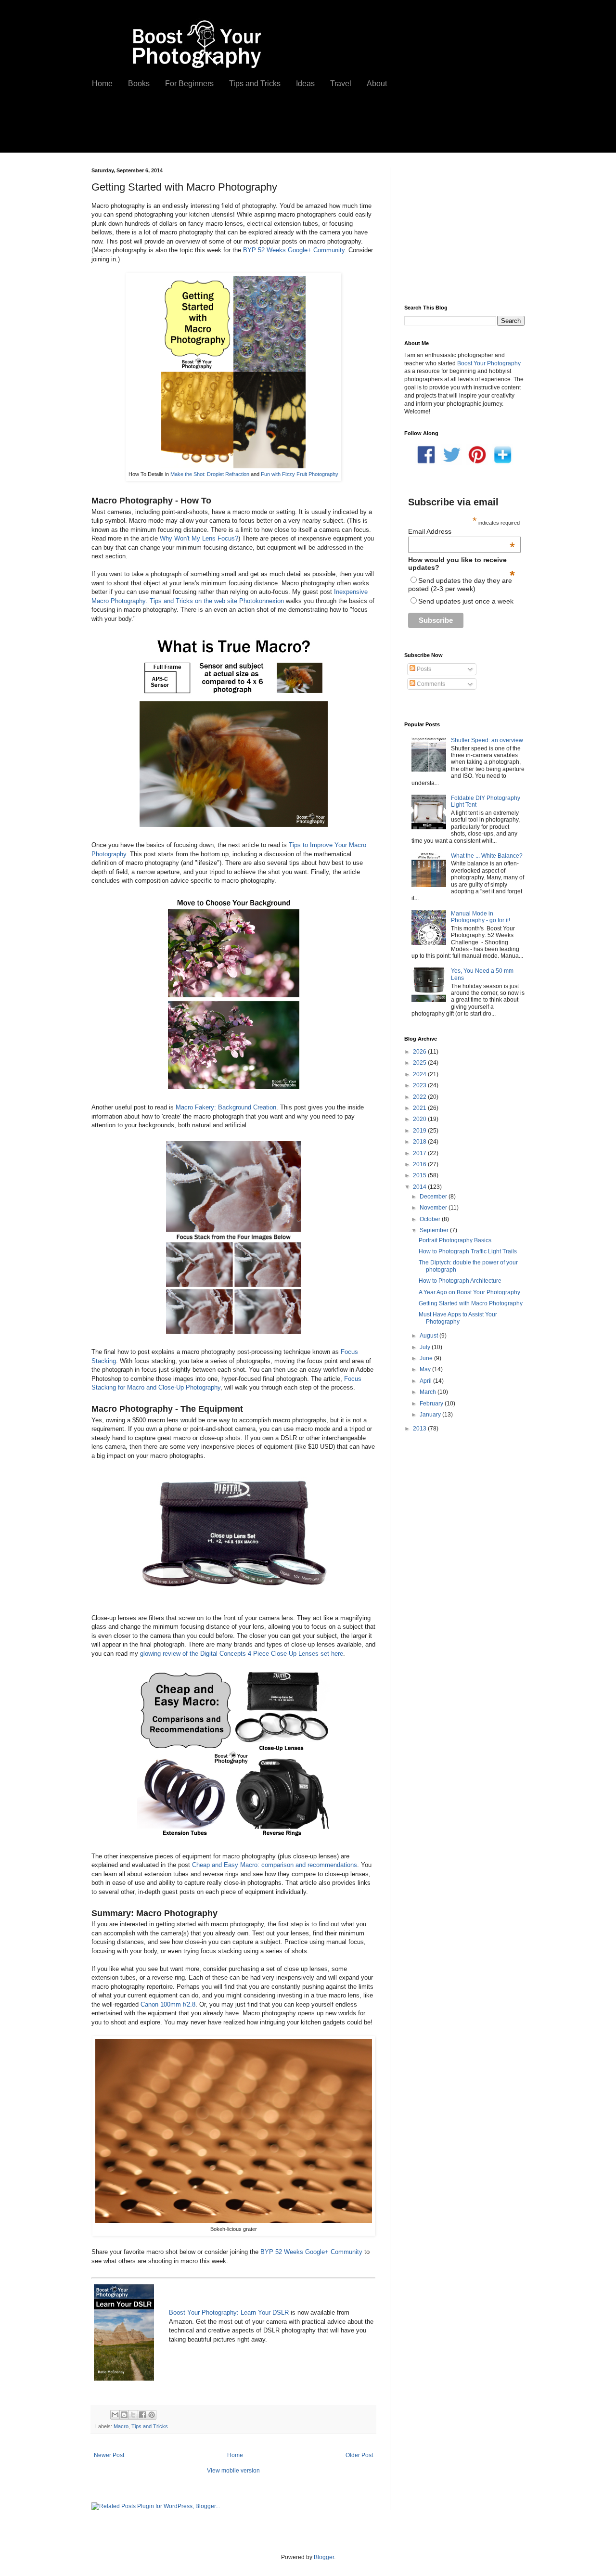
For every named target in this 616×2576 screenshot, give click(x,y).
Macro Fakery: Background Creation (226, 1107)
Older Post (359, 2455)
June (427, 1358)
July (426, 1347)
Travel (341, 84)
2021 (420, 1108)
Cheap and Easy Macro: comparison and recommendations (275, 1865)
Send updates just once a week (466, 601)
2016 (420, 1164)
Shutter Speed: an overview (487, 740)
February (432, 1404)
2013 (420, 1429)
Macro (121, 2426)
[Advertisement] (259, 129)
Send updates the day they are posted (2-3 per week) (460, 585)
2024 (420, 1074)
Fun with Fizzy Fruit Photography (300, 474)
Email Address (462, 531)
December (434, 1197)
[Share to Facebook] (142, 2415)
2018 (420, 1142)
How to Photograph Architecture (460, 1281)
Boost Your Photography (489, 363)
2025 (420, 1063)
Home (102, 84)
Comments (430, 684)
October (431, 1219)
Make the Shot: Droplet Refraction (210, 474)
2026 (420, 1052)
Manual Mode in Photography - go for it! (481, 917)
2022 (420, 1097)
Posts (423, 669)
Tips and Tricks (255, 84)
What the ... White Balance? (487, 856)
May (426, 1369)
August (430, 1336)
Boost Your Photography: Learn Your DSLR (229, 2312)
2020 (420, 1119)
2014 (420, 1187)
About (377, 84)
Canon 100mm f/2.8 (168, 2004)
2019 (420, 1131)
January (431, 1415)
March (429, 1392)
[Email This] (115, 2415)
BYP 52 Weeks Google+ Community (293, 250)
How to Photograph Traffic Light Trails (468, 1251)
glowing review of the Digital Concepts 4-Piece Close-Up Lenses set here (242, 1654)
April (426, 1381)
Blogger (324, 2557)
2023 (420, 1085)
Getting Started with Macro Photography (471, 1303)
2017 (420, 1153)
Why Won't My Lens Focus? (199, 538)
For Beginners (189, 84)
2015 (420, 1175)
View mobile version (233, 2471)
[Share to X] (133, 2415)
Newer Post (109, 2455)
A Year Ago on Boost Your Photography (469, 1292)
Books (139, 84)
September (435, 1230)
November (434, 1208)
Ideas (305, 84)
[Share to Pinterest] (152, 2415)
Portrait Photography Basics (455, 1240)
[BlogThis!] (124, 2415)
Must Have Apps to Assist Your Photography (458, 1318)
